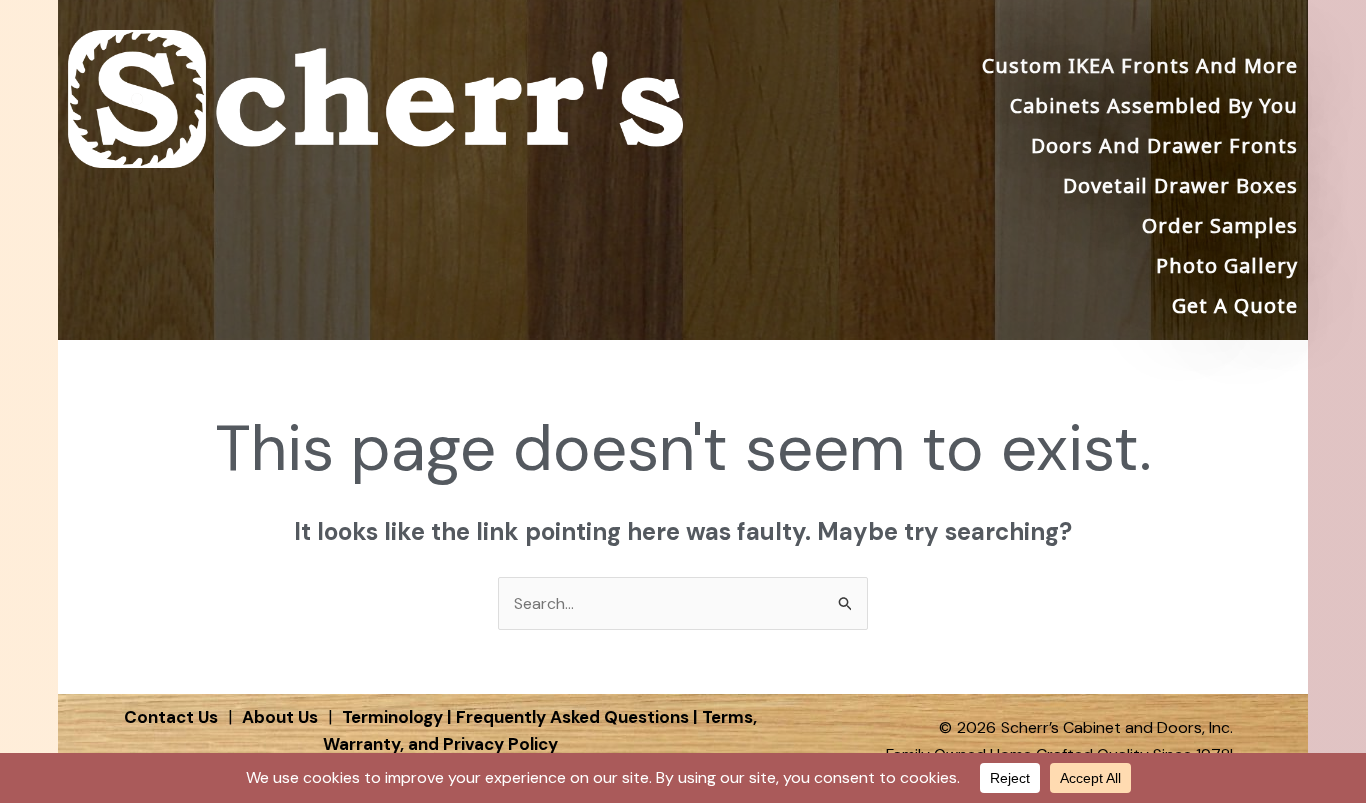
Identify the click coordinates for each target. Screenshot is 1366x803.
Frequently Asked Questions (572, 717)
